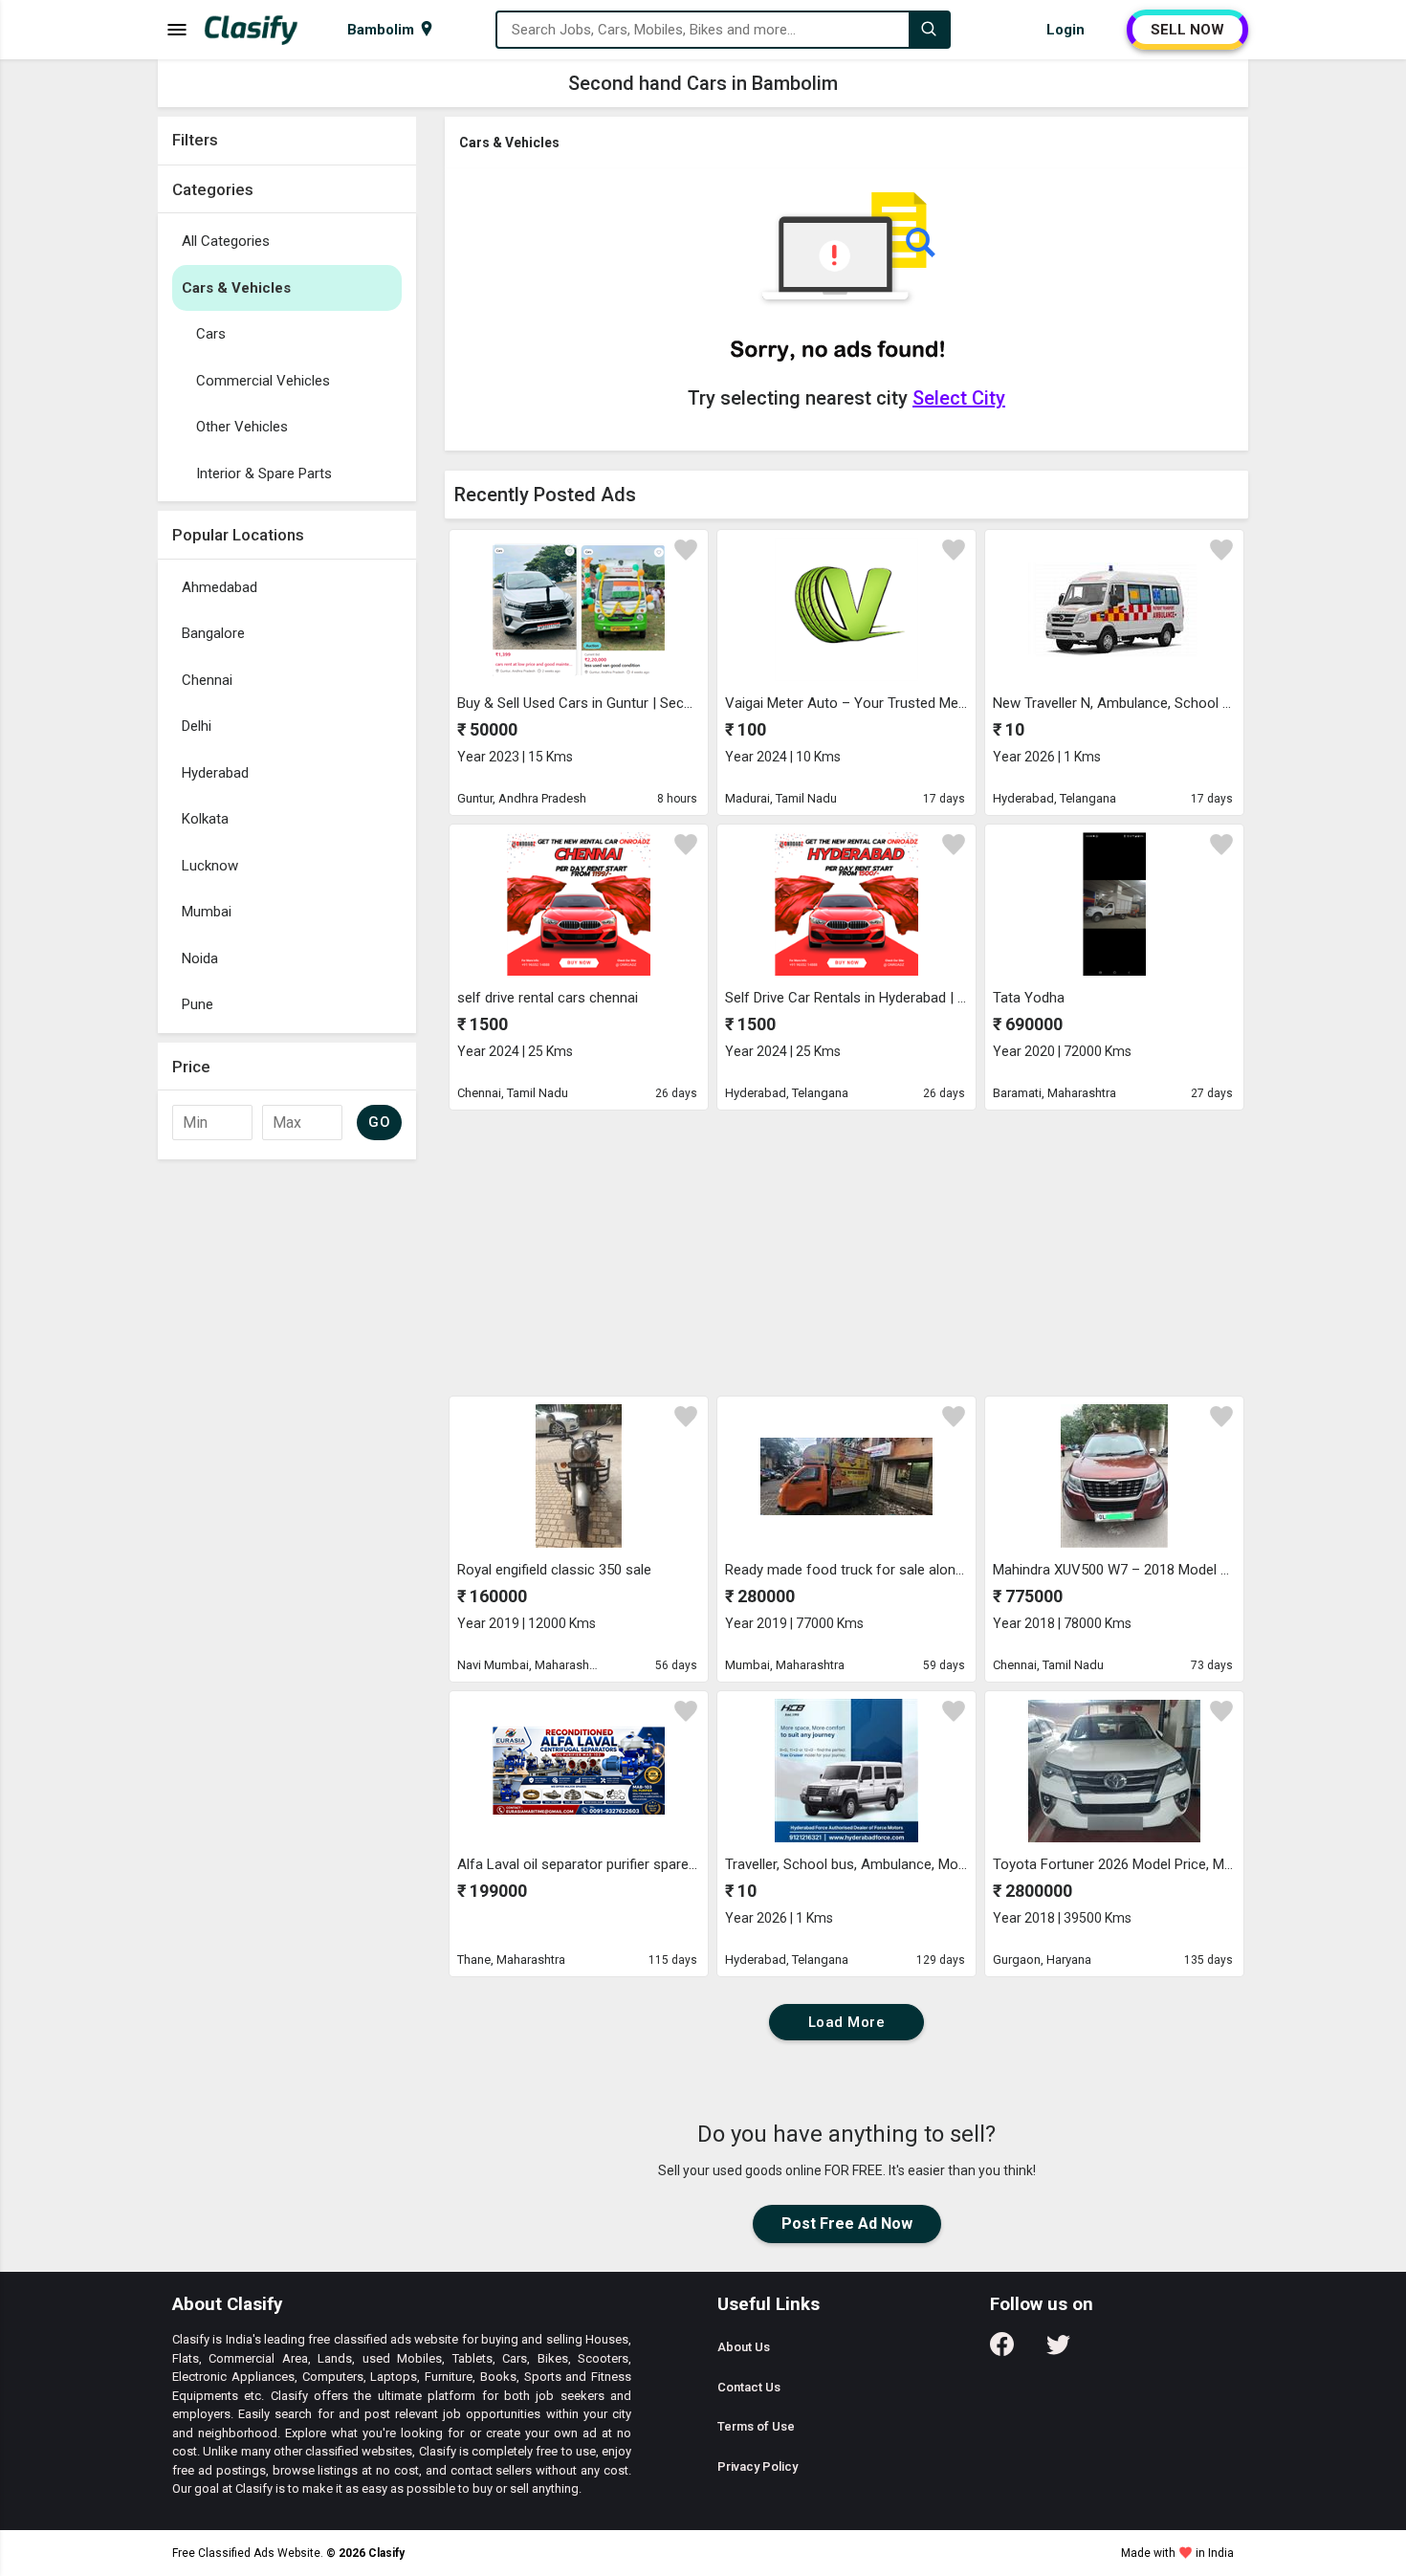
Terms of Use (756, 2426)
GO (379, 1122)
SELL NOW (1187, 30)
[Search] (929, 30)
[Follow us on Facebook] (1002, 2351)
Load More (847, 2022)
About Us (744, 2347)
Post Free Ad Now (847, 2224)
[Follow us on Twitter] (1058, 2351)
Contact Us (749, 2387)
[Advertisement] (287, 1456)
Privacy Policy (758, 2466)
